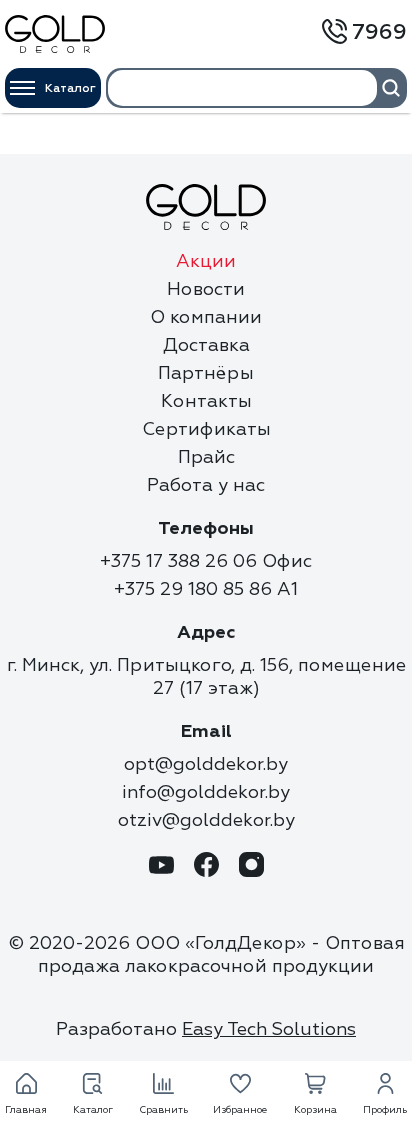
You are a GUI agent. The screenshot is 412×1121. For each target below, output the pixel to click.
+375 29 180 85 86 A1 (206, 589)
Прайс (206, 457)
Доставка (206, 345)
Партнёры (206, 373)
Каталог (70, 88)
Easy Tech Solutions (269, 1029)
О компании (206, 317)
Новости (206, 289)
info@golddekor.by (206, 792)
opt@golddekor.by (206, 764)
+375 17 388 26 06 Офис (206, 561)
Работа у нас (206, 485)
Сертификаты (206, 429)
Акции (206, 261)
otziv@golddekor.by (206, 820)
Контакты (206, 401)
